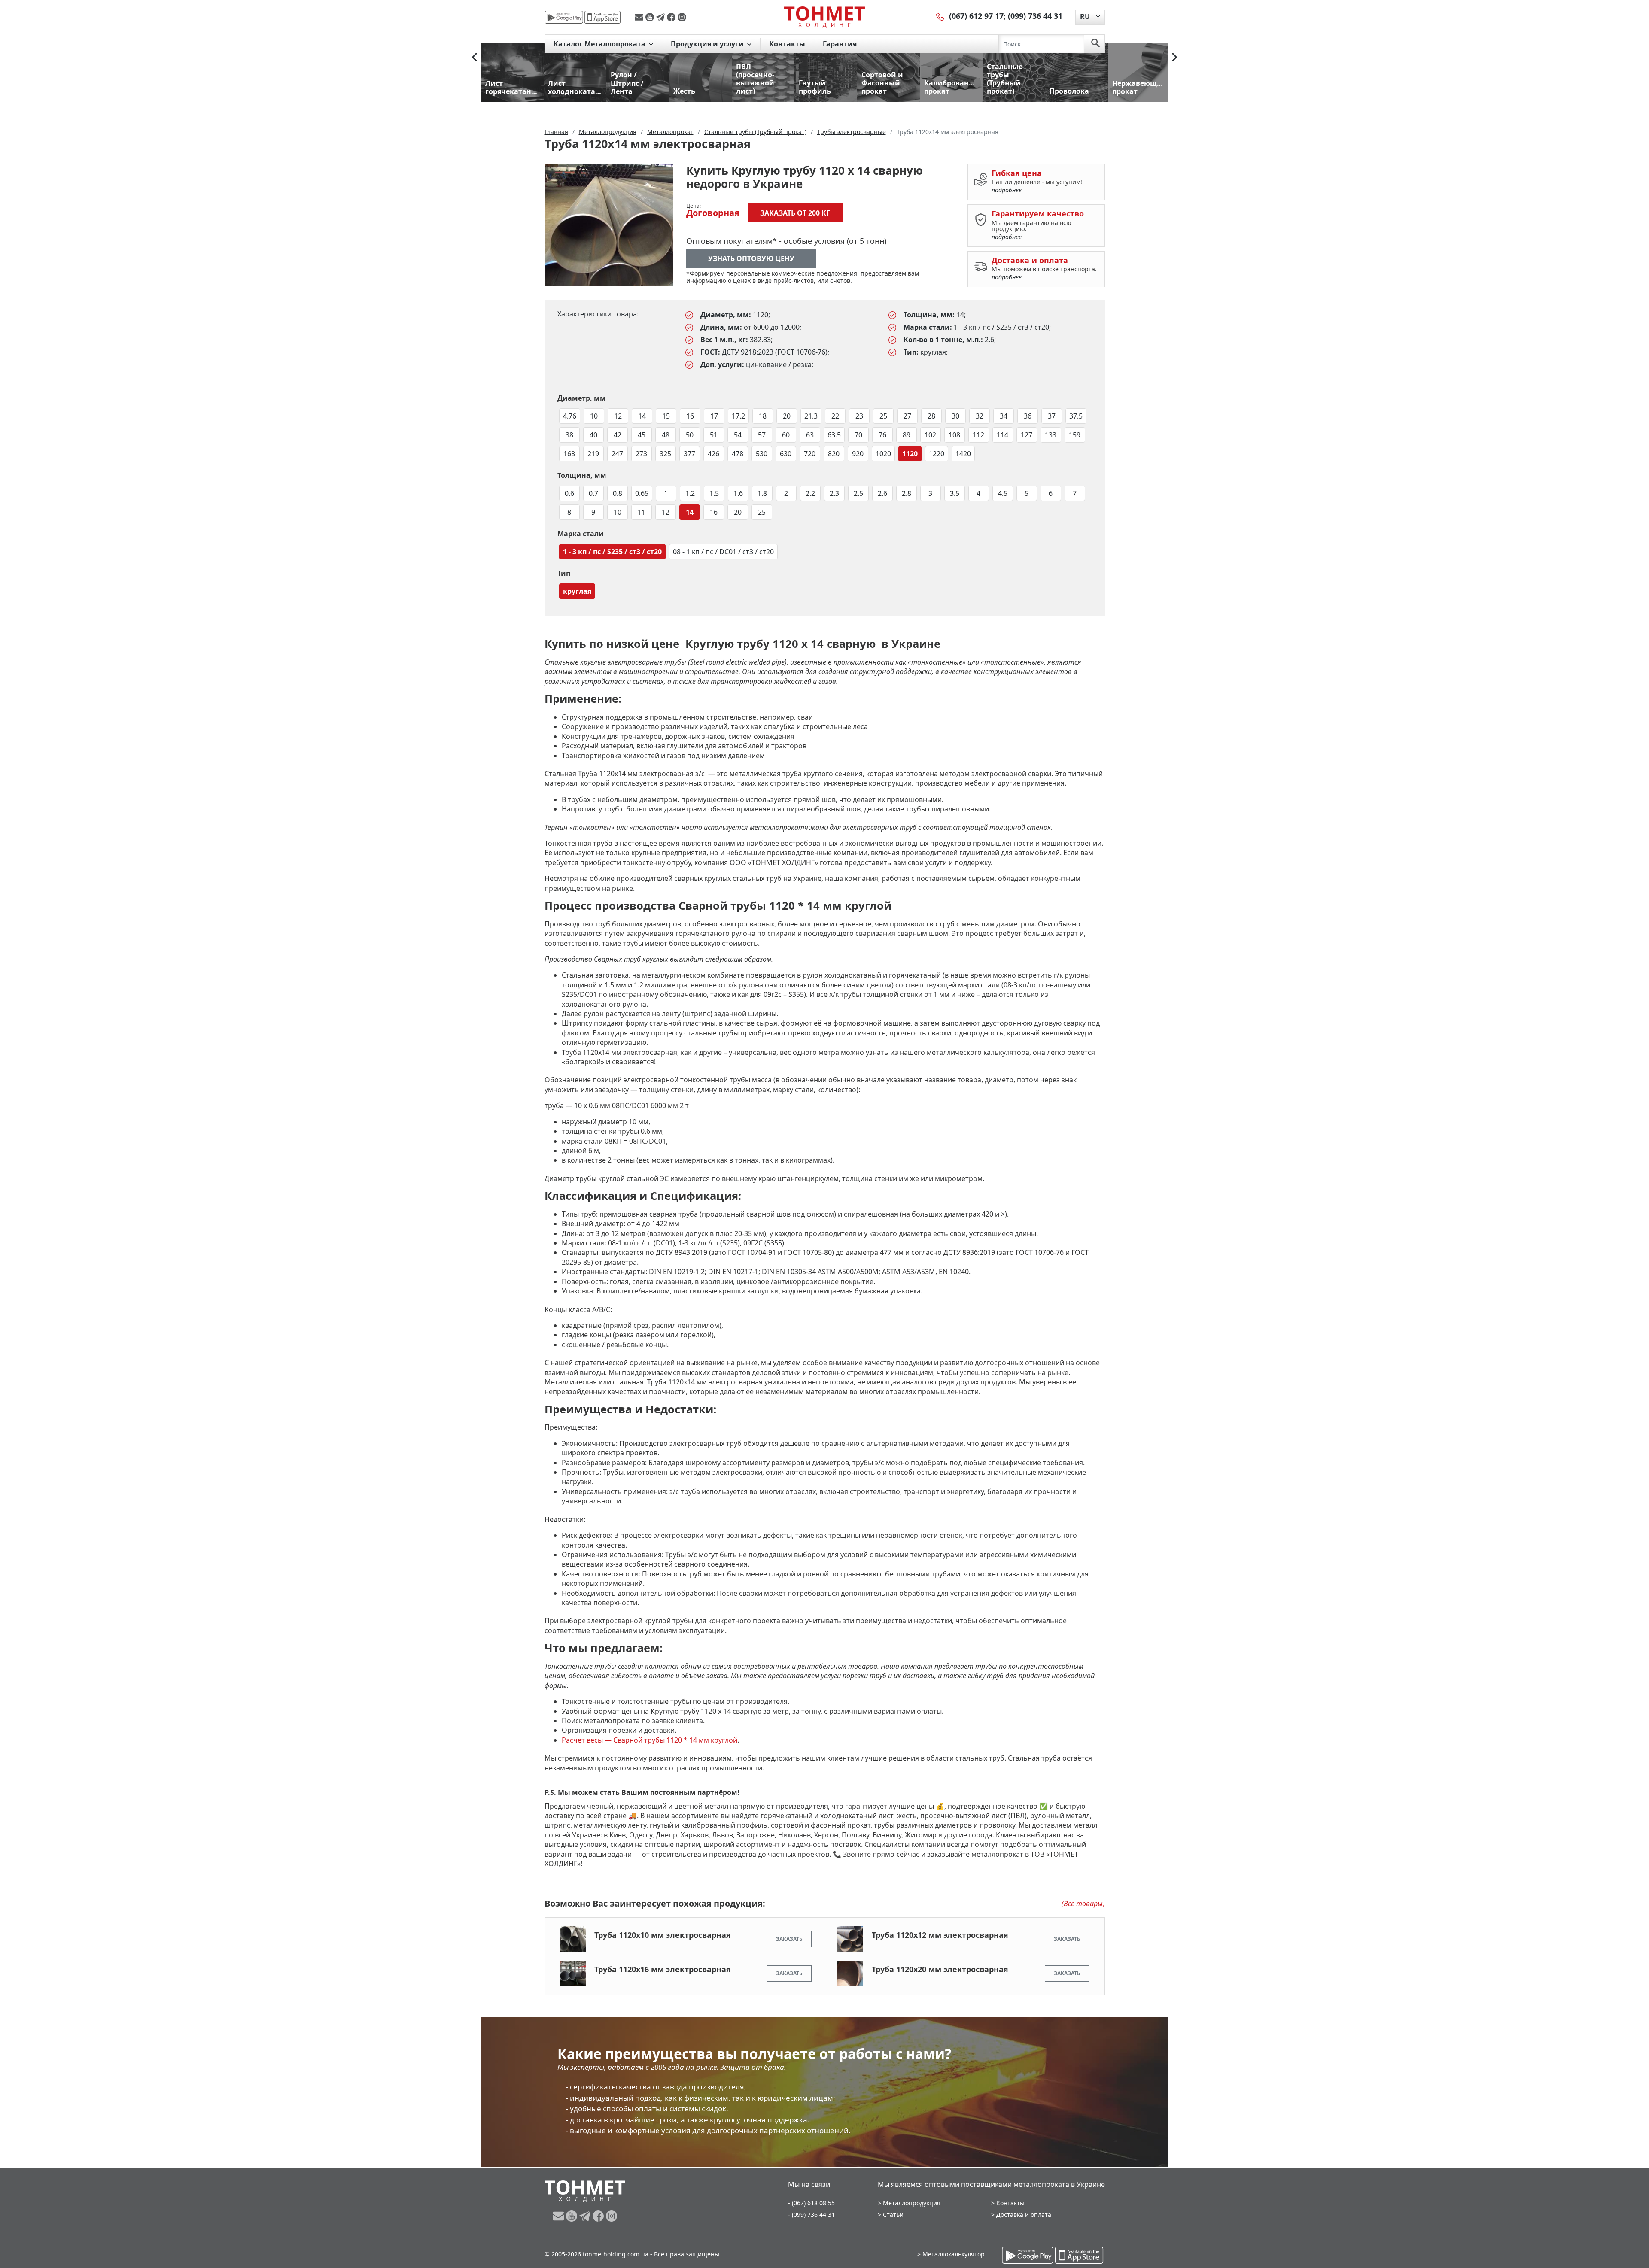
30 (955, 416)
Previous (475, 57)
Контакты (787, 44)
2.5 (858, 493)
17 (714, 416)
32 (980, 416)
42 (618, 435)
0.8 (618, 493)
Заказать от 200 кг (795, 213)
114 (1002, 435)
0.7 (593, 493)
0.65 (642, 493)
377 (689, 454)
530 (762, 454)
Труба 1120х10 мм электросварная (663, 1935)
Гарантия (840, 44)
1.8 (762, 493)
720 (810, 454)
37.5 (1076, 416)
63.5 (834, 435)
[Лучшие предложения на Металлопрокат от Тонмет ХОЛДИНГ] (824, 17)
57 (762, 435)
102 (930, 435)
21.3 (811, 416)
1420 (963, 454)
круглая (577, 591)
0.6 (569, 493)
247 (617, 454)
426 (713, 454)
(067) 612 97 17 (976, 16)
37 (1052, 416)
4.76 (570, 416)
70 (858, 435)
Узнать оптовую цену (751, 258)
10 (594, 416)
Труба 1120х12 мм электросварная (940, 1935)
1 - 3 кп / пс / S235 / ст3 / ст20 (612, 552)
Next (1174, 57)
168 (569, 454)
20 (787, 416)
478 (738, 454)
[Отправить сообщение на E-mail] (640, 17)
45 (642, 435)
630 (786, 454)
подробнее (1007, 190)
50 (690, 435)
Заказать (789, 1939)
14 (642, 416)
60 (786, 435)
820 (834, 454)
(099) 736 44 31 (1035, 16)
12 (618, 416)
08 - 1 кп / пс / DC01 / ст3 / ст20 (723, 552)
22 (835, 416)
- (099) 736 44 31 (811, 2215)
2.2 (810, 493)
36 (1028, 416)
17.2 (738, 416)
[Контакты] (940, 16)
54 (738, 435)
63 (810, 435)
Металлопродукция (912, 2203)
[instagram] (682, 17)
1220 (937, 454)
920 (858, 454)
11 (642, 512)
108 (954, 435)
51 (714, 435)
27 (907, 416)
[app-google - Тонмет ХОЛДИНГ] (564, 17)
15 (666, 416)
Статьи (893, 2215)
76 (882, 435)
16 (690, 416)
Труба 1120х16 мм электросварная (663, 1969)
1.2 (690, 493)
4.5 (1003, 493)
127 (1027, 435)
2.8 (907, 493)
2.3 (834, 493)
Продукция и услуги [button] (708, 44)
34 (1004, 416)
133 (1051, 435)
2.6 (882, 493)
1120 (910, 454)
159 (1075, 435)
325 (665, 454)
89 (907, 435)
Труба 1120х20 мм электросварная (940, 1969)
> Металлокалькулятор (951, 2254)
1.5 (714, 493)
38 (569, 435)
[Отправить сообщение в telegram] (662, 17)
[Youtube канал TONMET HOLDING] (651, 17)
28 (931, 416)
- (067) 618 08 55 (811, 2203)
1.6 (738, 493)
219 (593, 454)
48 (666, 435)
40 (593, 435)
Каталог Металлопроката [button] (600, 44)
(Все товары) (1083, 1904)
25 (883, 416)
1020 (883, 454)
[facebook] (672, 17)
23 (859, 416)
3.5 (955, 493)
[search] (1095, 44)
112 (978, 435)
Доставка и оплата (1024, 2215)
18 (763, 416)
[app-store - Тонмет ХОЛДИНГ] (602, 17)
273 (641, 454)
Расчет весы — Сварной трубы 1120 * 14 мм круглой (650, 1740)
